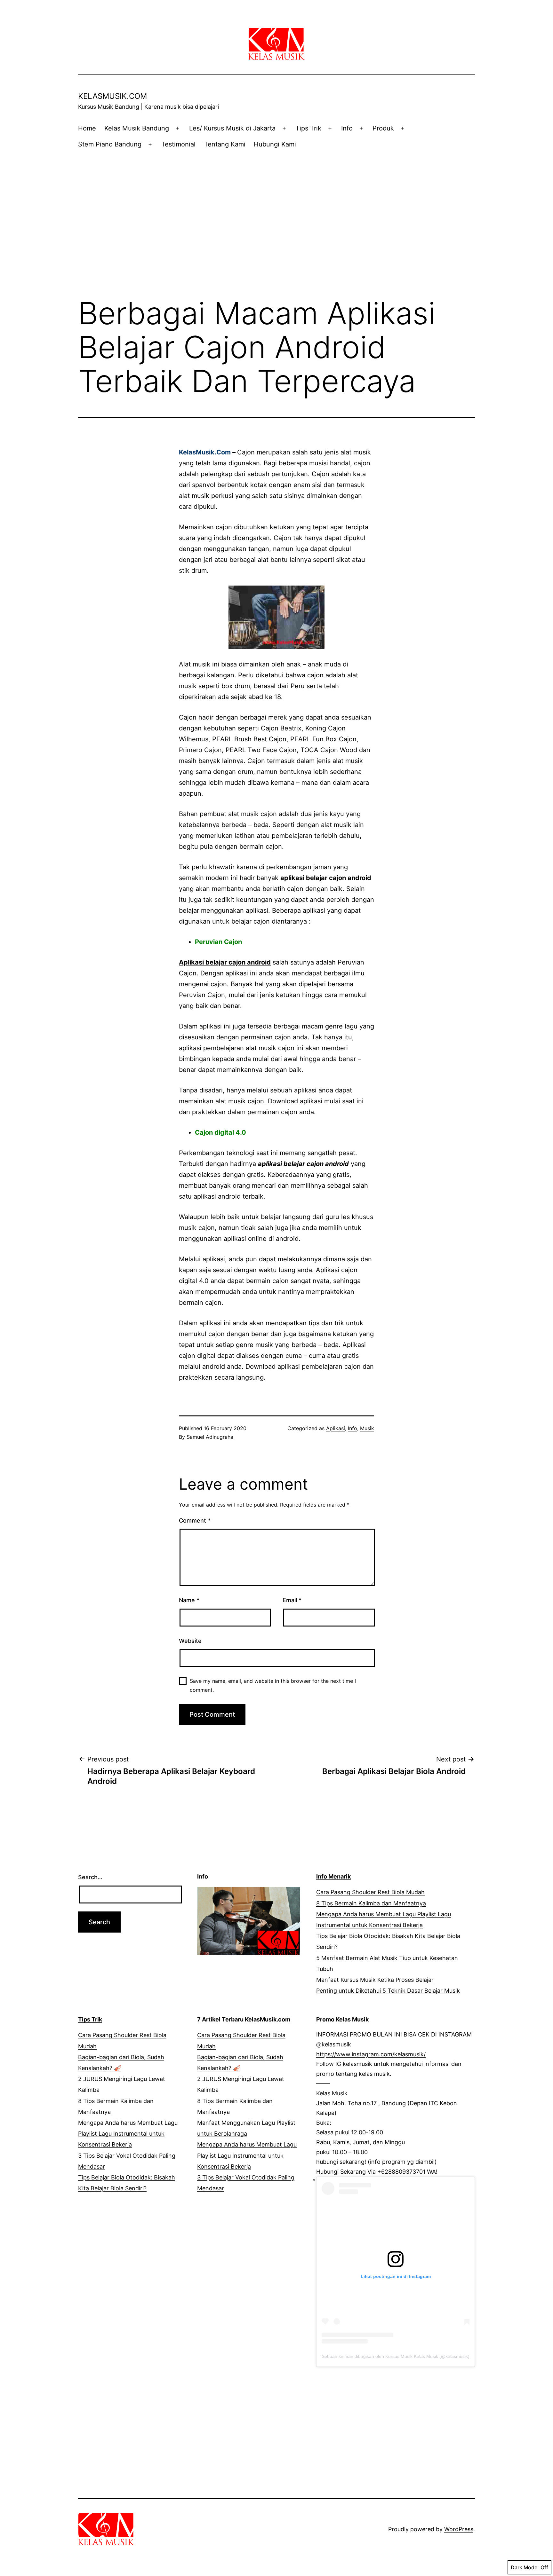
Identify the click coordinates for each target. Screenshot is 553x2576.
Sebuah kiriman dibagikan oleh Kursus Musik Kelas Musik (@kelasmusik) (396, 2356)
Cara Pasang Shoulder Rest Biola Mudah (370, 1892)
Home (87, 128)
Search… (90, 1877)
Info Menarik (333, 1876)
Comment (195, 1520)
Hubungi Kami (275, 144)
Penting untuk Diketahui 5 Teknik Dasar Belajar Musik (388, 1991)
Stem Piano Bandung (110, 144)
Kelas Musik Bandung (137, 128)
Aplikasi (336, 1428)
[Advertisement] (276, 210)
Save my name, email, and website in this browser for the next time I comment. (273, 1685)
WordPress (459, 2529)
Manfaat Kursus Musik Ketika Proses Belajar (375, 1980)
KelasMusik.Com (112, 96)
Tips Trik (308, 128)
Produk (383, 128)
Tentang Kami (225, 144)
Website (190, 1641)
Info (347, 128)
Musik (367, 1428)
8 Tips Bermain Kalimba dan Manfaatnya (371, 1903)
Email (292, 1600)
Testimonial (178, 144)
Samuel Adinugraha (210, 1437)
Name (189, 1600)
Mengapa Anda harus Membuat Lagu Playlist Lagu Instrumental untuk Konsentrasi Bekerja (128, 2134)
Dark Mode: (525, 2567)
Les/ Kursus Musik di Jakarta (232, 128)
